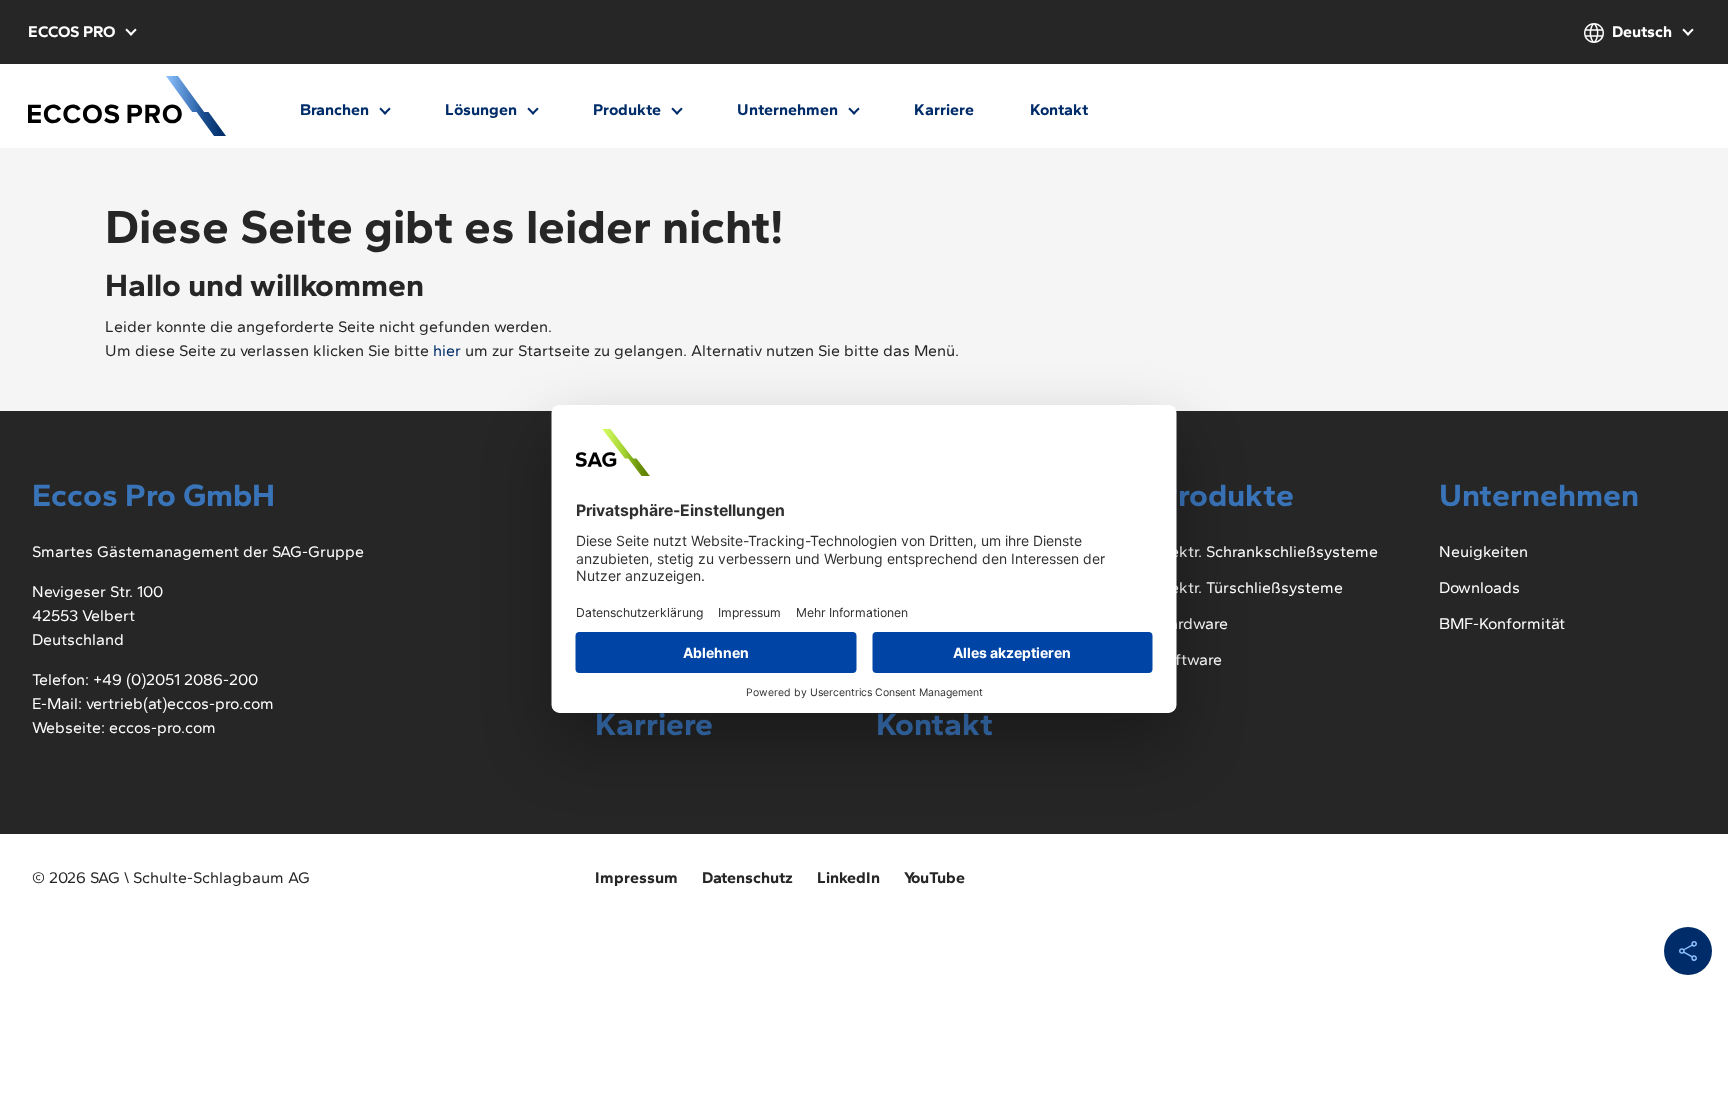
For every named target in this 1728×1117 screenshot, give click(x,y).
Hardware (1192, 623)
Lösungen (483, 109)
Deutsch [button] (1642, 31)
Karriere (944, 109)
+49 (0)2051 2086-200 (175, 679)
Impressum (636, 877)
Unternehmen (789, 109)
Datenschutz (747, 877)
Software (1189, 659)
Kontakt (1059, 109)
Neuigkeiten (1483, 551)
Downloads (1479, 587)
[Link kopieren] (1688, 951)
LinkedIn (848, 877)
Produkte (629, 109)
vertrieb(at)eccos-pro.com (180, 703)
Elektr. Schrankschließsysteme (1267, 551)
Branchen (336, 109)
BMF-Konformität (1502, 623)
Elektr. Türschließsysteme (1250, 587)
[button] (81, 32)
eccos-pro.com (162, 727)
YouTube (934, 877)
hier (447, 350)
